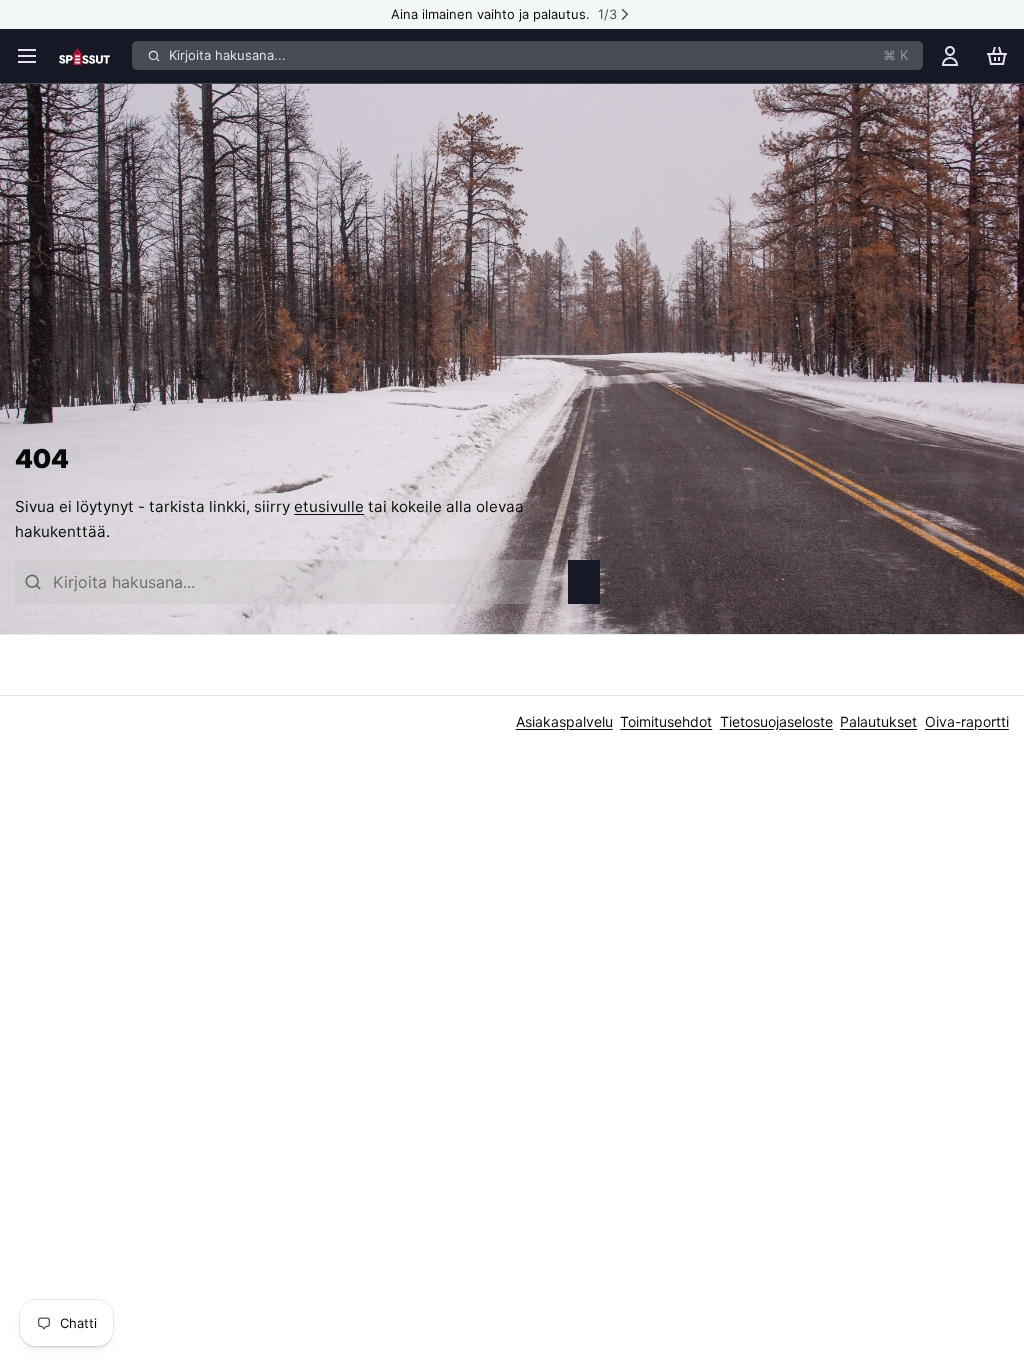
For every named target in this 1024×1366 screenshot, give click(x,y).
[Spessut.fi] (92, 56)
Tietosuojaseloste (776, 721)
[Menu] (33, 55)
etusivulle (329, 506)
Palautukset (878, 721)
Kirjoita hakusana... (538, 55)
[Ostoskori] (997, 55)
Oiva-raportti (967, 721)
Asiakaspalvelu (564, 721)
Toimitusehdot (666, 721)
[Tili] (950, 55)
